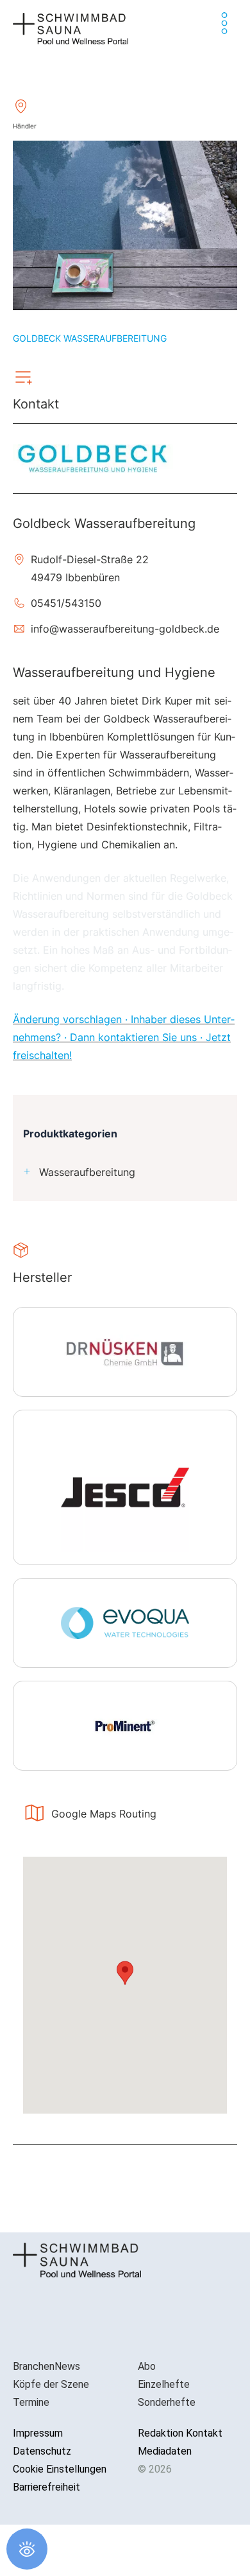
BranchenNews (46, 2366)
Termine (31, 2402)
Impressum (38, 2433)
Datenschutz (42, 2451)
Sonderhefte (167, 2402)
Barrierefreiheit (46, 2487)
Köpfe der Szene (51, 2384)
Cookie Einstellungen (60, 2469)
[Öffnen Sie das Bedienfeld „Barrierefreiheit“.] (27, 2549)
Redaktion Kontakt (180, 2433)
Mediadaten (165, 2451)
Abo (147, 2366)
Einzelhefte (164, 2384)
